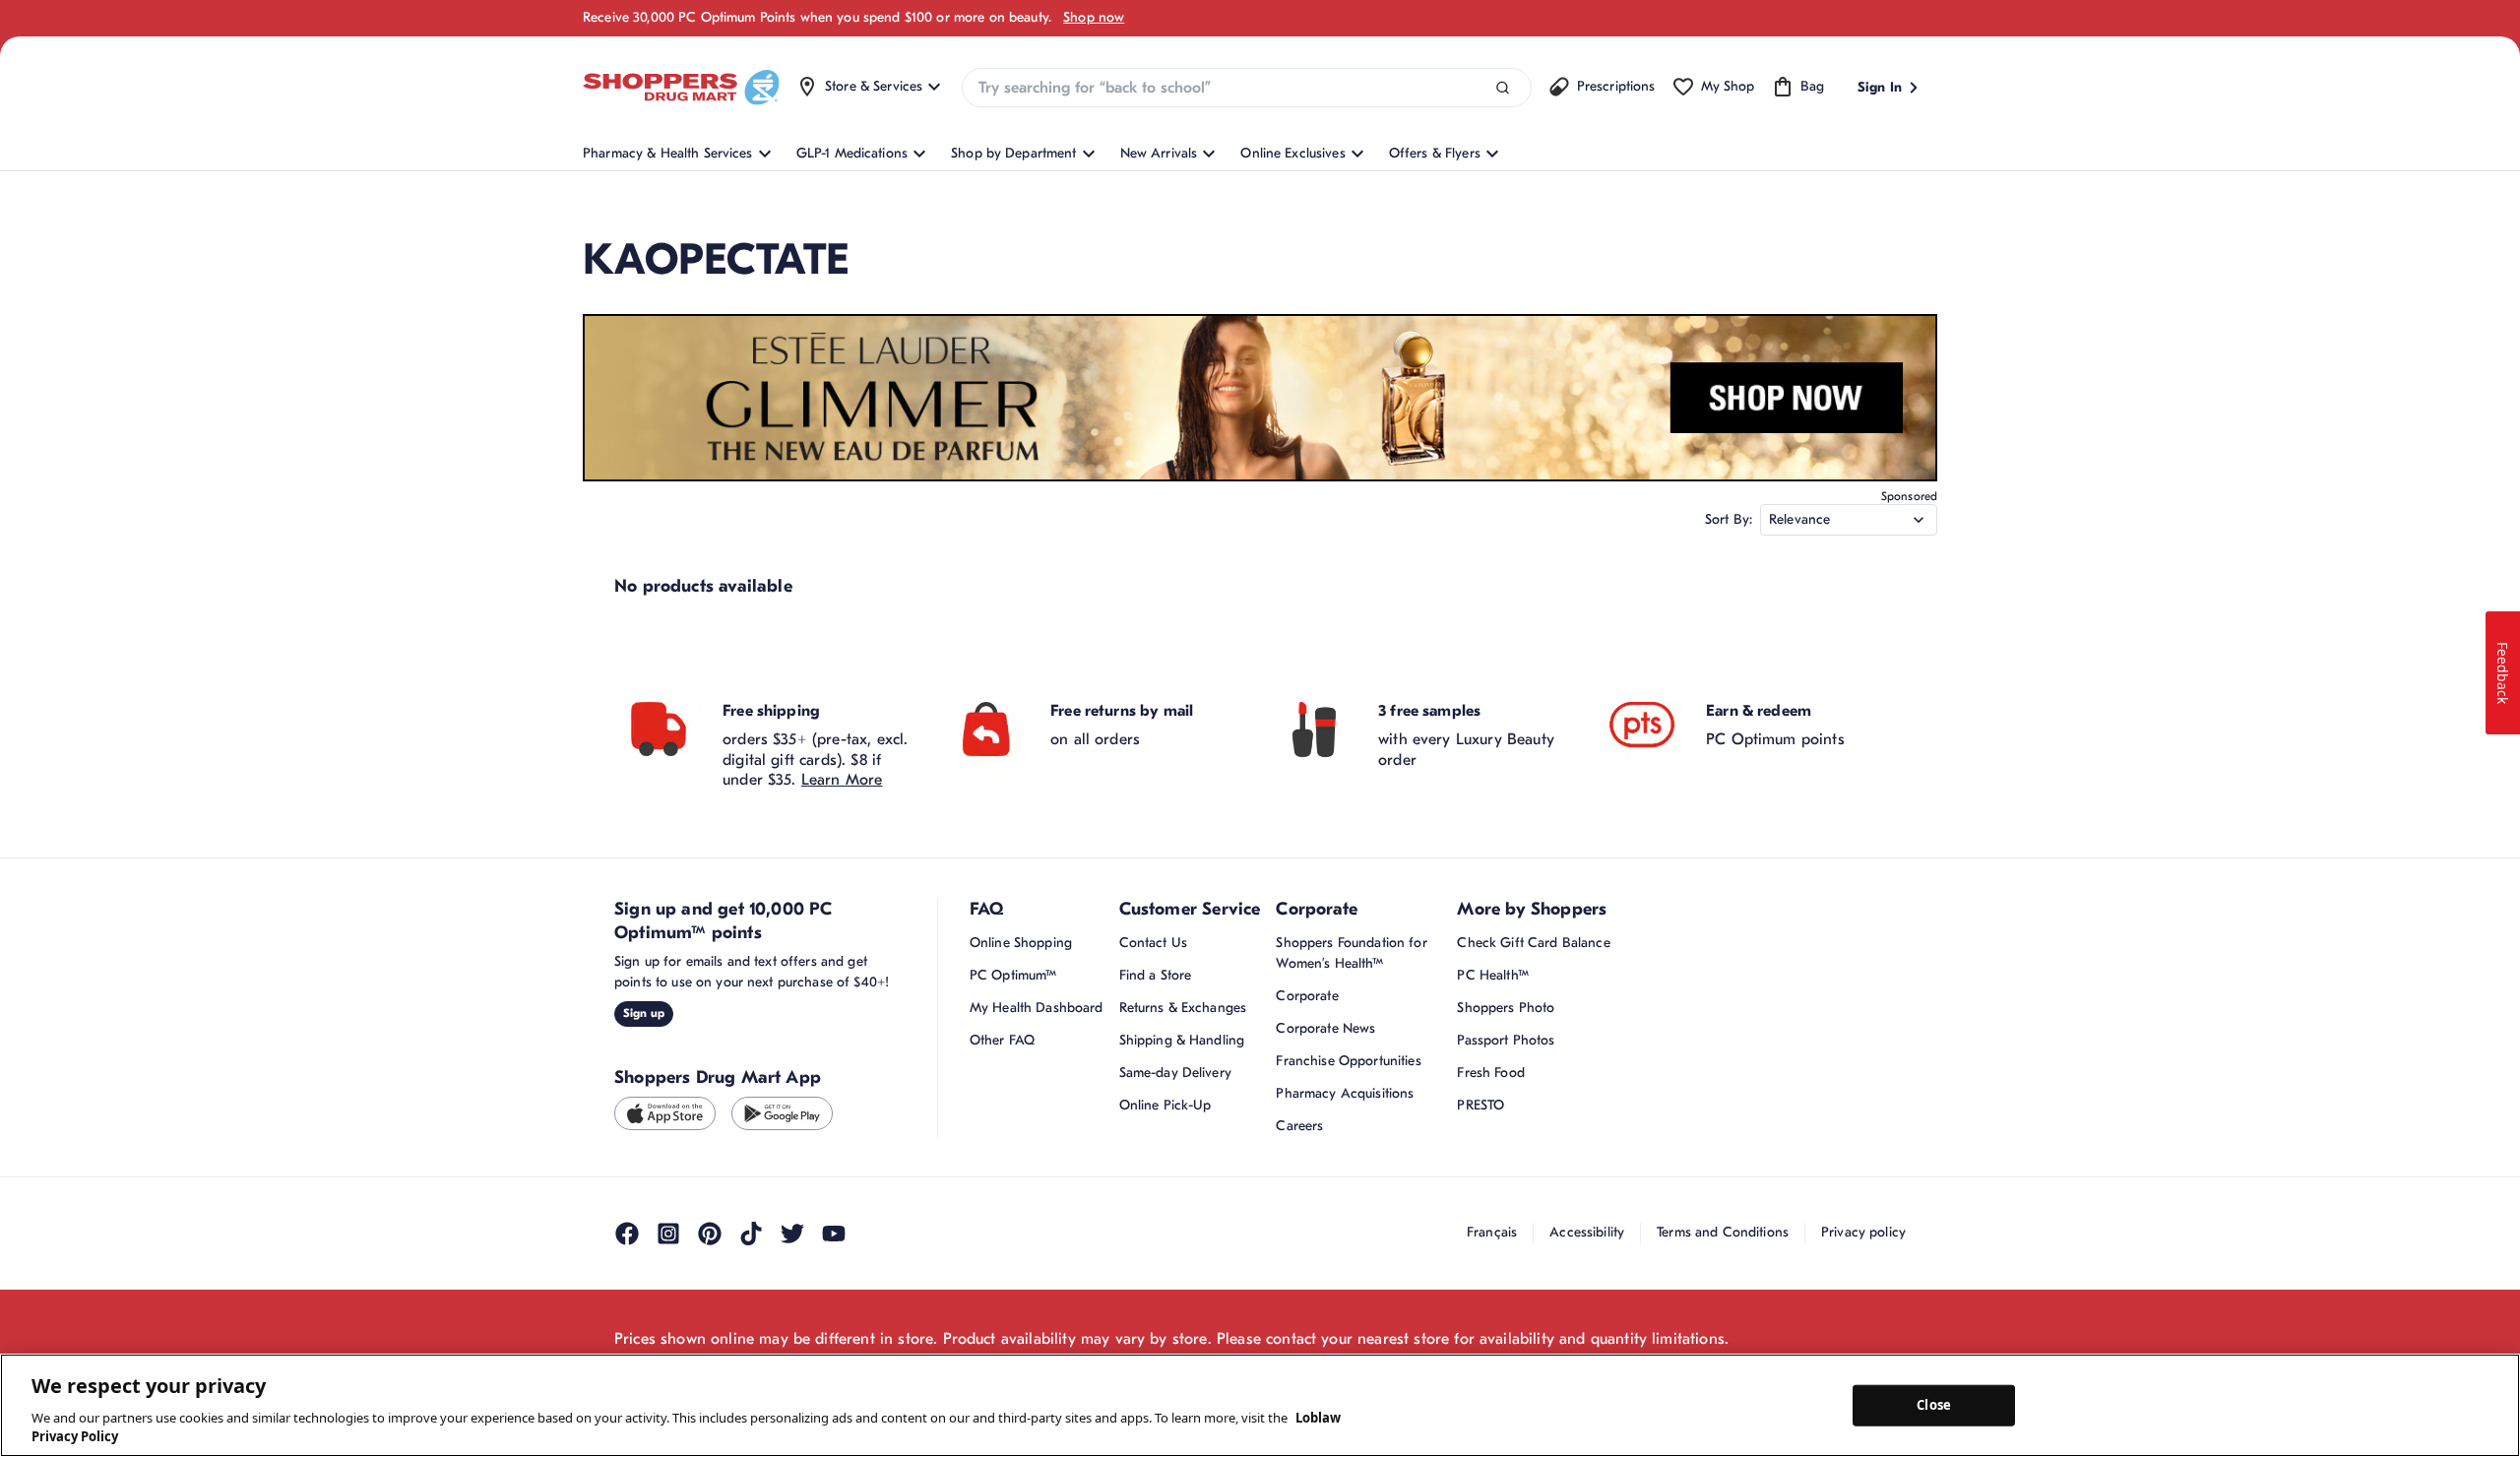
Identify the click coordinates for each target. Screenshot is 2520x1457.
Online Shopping (1021, 943)
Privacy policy (1863, 1232)
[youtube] (834, 1234)
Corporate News (1325, 1028)
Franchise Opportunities (1348, 1061)
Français (1492, 1232)
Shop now (1094, 17)
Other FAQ (1002, 1040)
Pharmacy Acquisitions (1345, 1093)
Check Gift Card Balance (1533, 943)
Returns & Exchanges (1183, 1008)
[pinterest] (710, 1234)
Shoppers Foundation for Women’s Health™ (1351, 953)
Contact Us (1153, 943)
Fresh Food (1490, 1073)
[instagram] (668, 1234)
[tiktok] (751, 1234)
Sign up (644, 1013)
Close (1934, 1405)
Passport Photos (1506, 1040)
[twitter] (792, 1234)
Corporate (1307, 996)
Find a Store (1156, 975)
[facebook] (627, 1234)
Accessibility (1587, 1232)
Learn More (842, 780)
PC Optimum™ (1013, 975)
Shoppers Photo (1506, 1008)
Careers (1299, 1126)
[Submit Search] (1503, 88)
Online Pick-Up (1165, 1105)
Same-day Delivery (1175, 1073)
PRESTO (1480, 1105)
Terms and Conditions (1723, 1232)
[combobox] (1246, 88)
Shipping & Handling (1182, 1040)
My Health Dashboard (1037, 1008)
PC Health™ (1492, 975)
